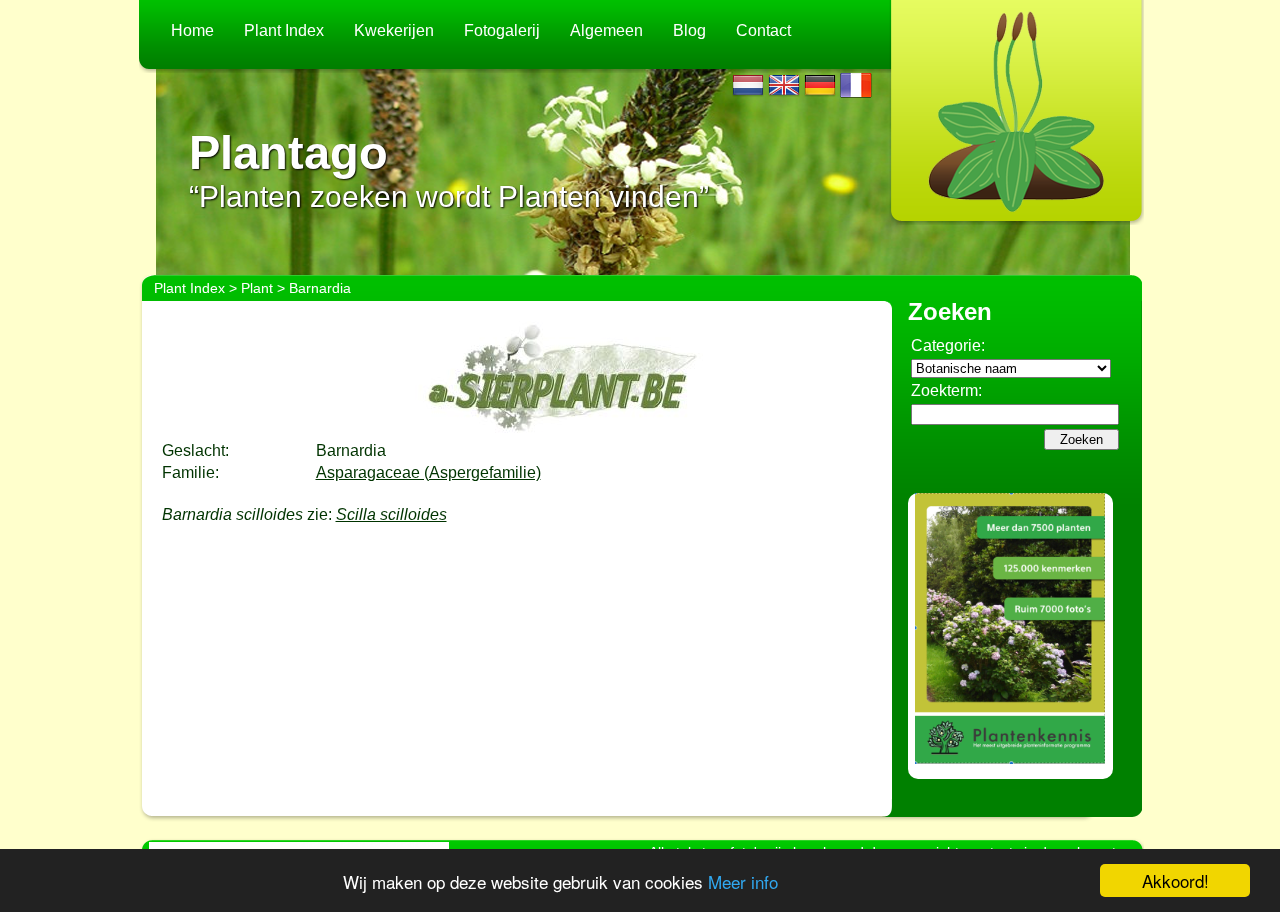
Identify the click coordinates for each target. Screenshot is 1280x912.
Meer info (743, 881)
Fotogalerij (502, 30)
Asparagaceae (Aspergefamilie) (428, 472)
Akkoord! (1175, 880)
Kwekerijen (394, 30)
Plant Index (284, 30)
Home (192, 30)
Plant (257, 288)
